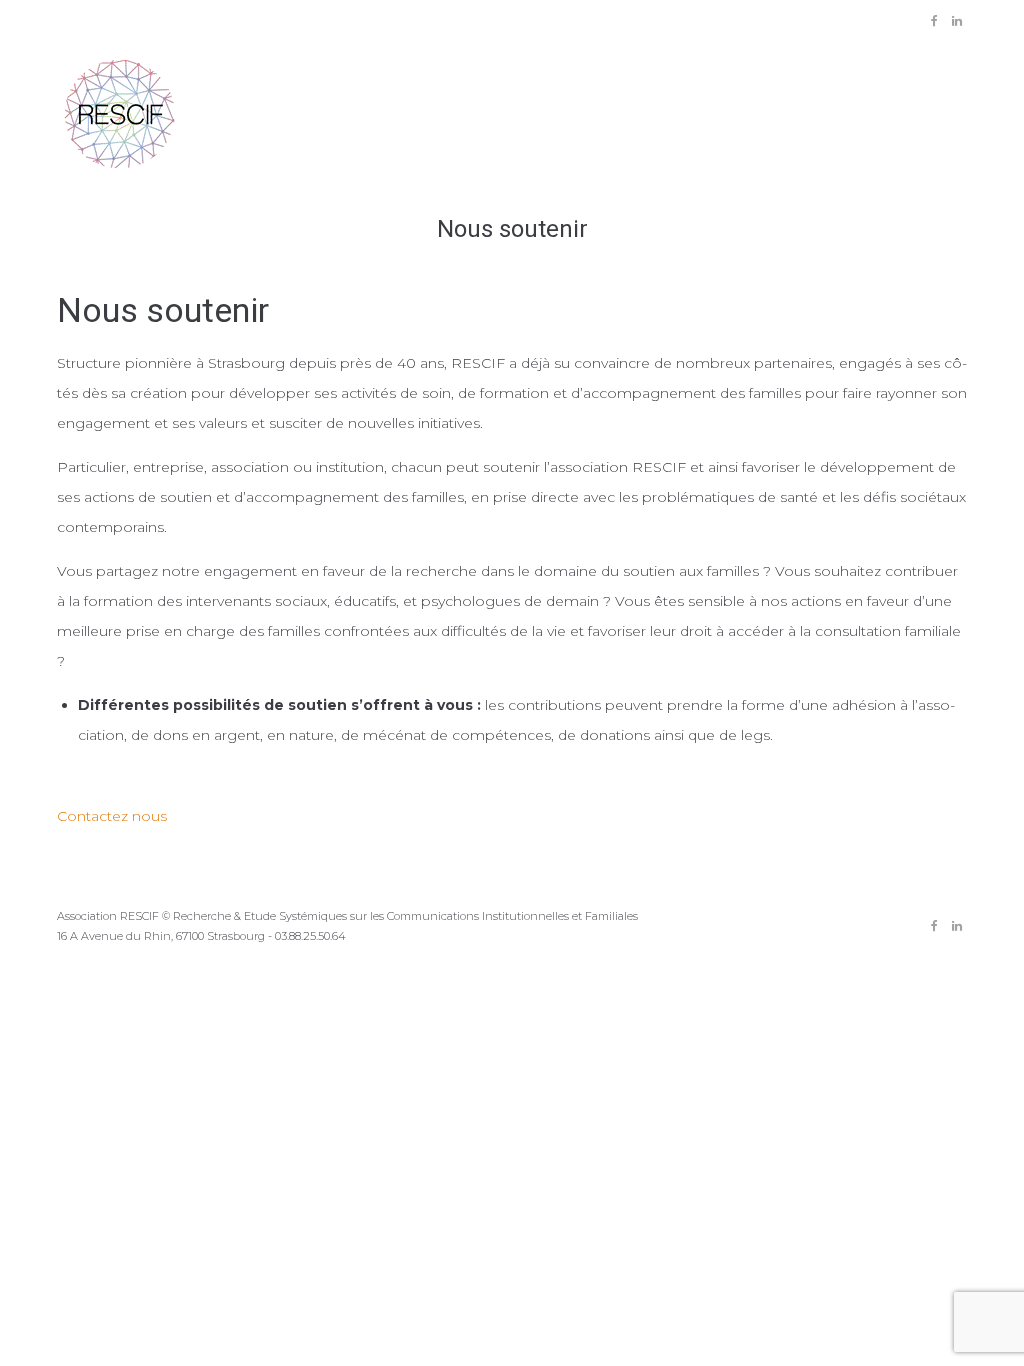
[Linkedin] (957, 21)
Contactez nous (112, 816)
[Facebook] (934, 21)
